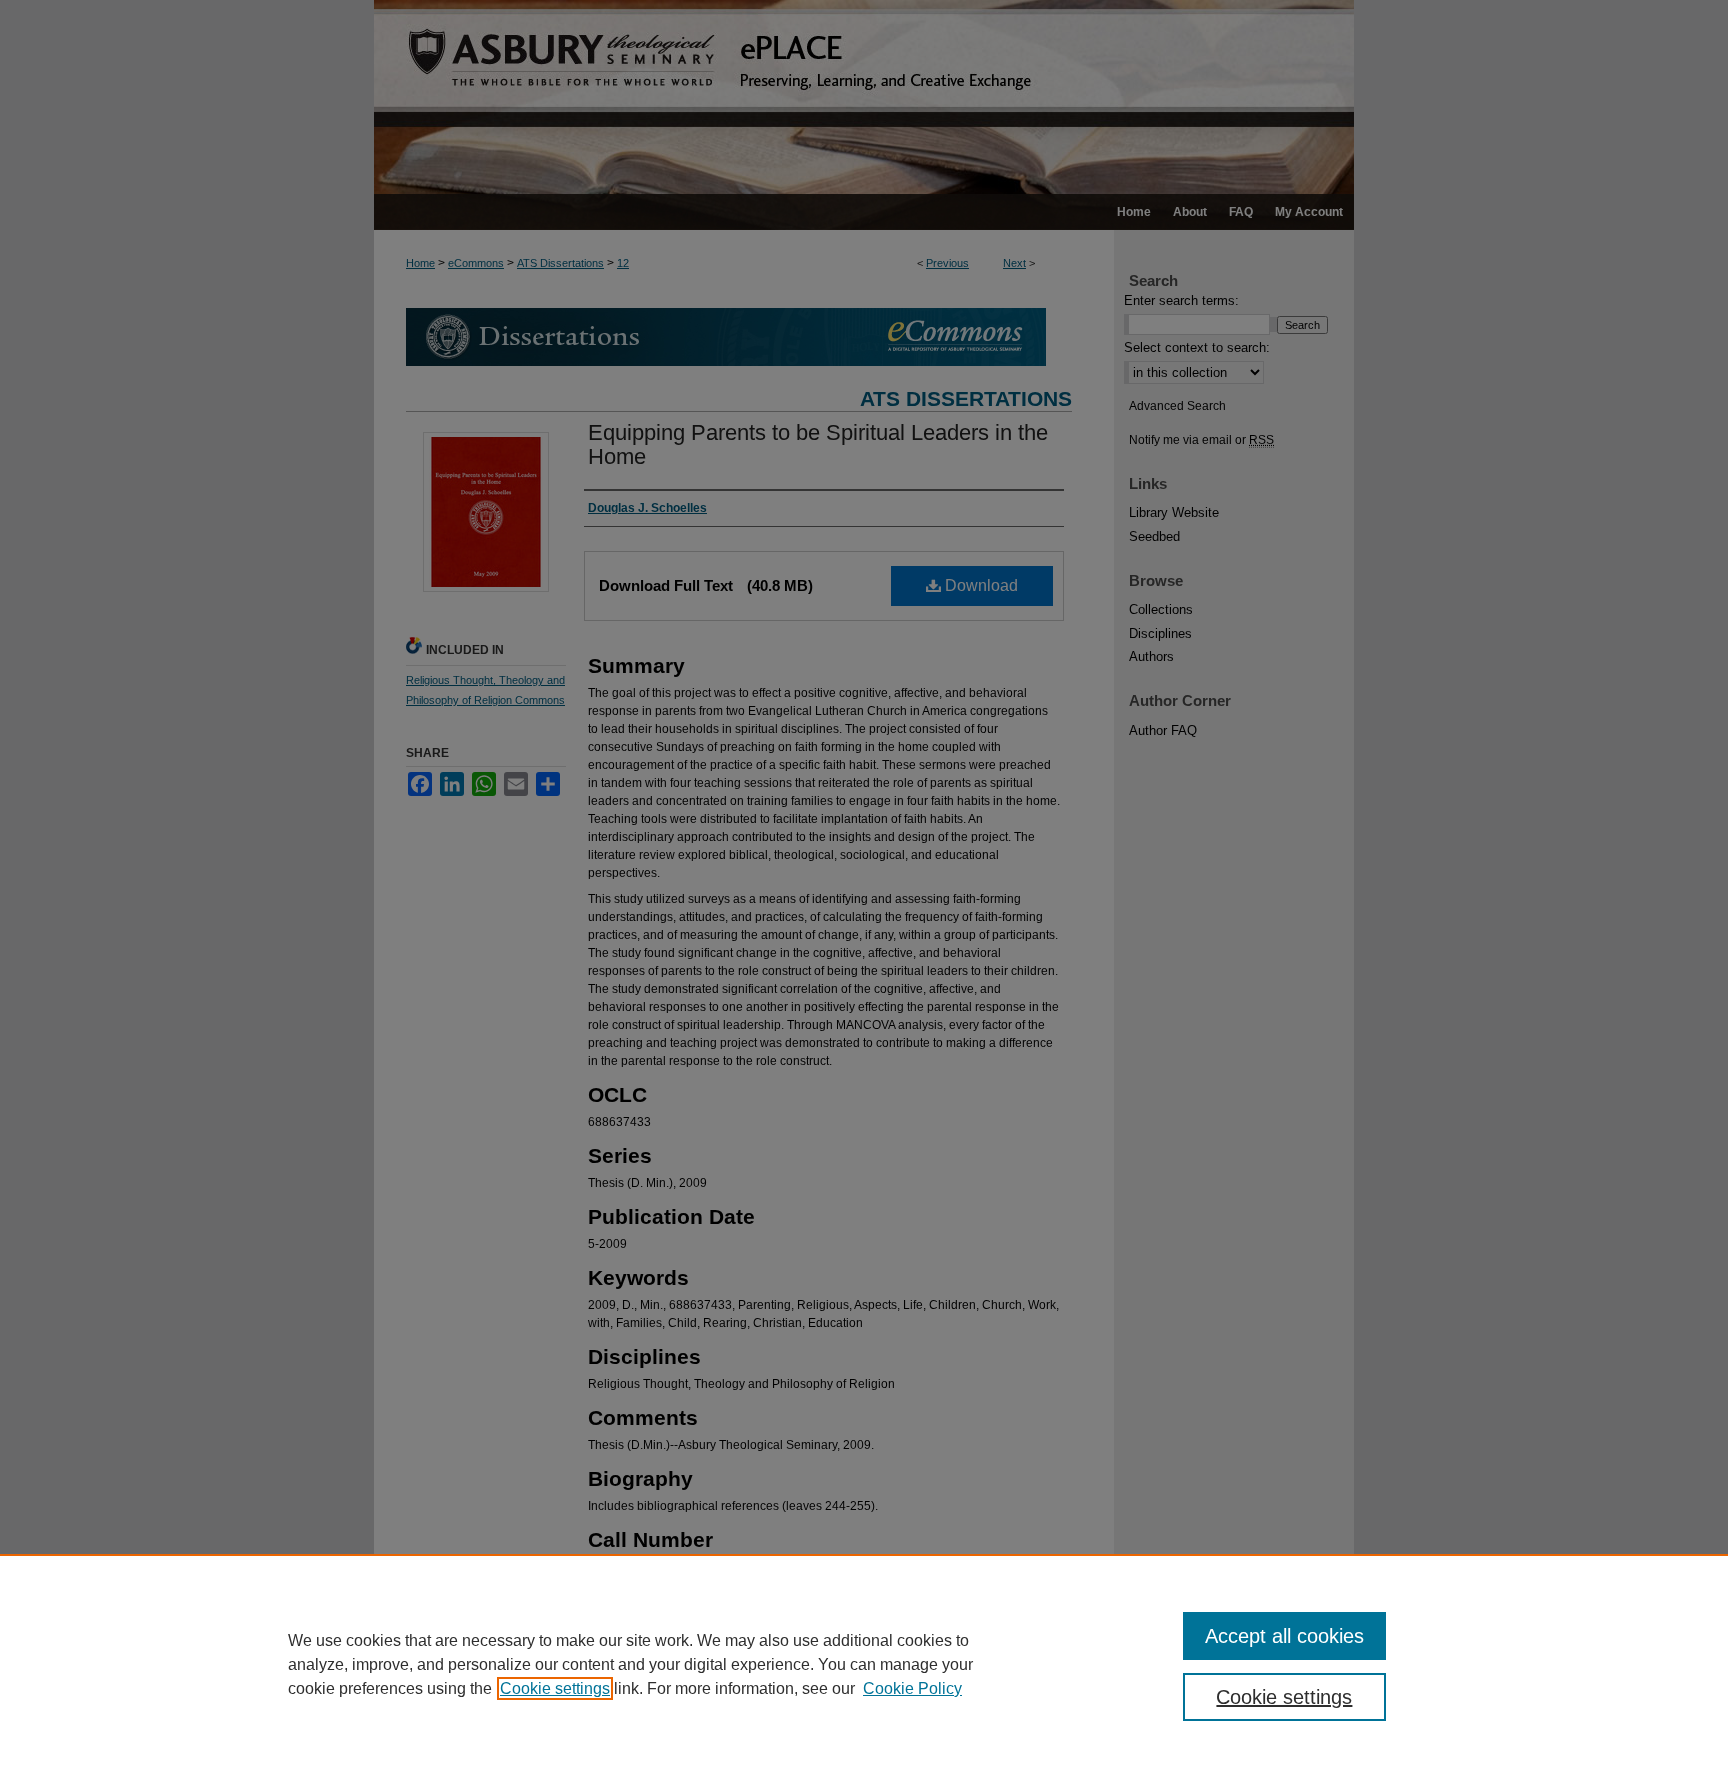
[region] (864, 1664)
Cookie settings (555, 1688)
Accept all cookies (1284, 1636)
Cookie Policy (912, 1688)
